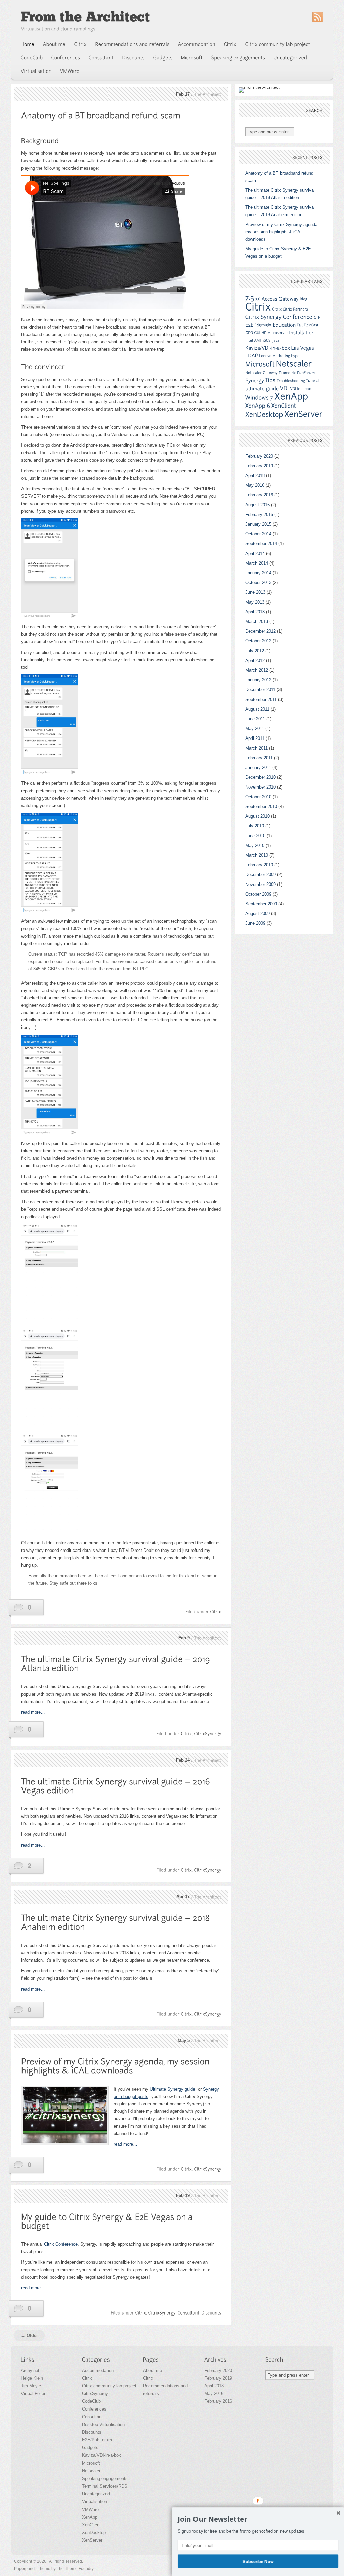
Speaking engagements (105, 2478)
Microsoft (91, 2463)
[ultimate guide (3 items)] (262, 389)
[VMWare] (70, 71)
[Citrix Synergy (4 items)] (264, 317)
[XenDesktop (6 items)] (264, 414)
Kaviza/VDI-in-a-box (101, 2455)
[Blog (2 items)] (304, 299)
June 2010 (255, 836)
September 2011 (261, 699)
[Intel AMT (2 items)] (253, 340)
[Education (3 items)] (284, 325)
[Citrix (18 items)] (258, 307)
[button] (258, 2519)
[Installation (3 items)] (302, 332)
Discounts (92, 2432)
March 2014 (257, 563)
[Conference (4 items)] (298, 317)
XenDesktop (94, 2533)
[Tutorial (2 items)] (313, 381)
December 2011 (260, 690)
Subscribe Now (258, 2561)
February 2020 (259, 456)
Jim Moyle (31, 2386)
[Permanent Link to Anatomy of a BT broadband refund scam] (101, 116)
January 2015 (258, 524)
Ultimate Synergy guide (173, 2089)
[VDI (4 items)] (284, 388)
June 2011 (255, 719)
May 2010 (255, 845)
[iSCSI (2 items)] (267, 340)
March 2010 (257, 855)
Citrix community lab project (109, 2386)
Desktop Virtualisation (103, 2424)
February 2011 (259, 758)
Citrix (87, 2378)
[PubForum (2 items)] (306, 373)
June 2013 (255, 592)
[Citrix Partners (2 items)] (295, 309)
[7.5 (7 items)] (250, 298)
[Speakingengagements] (238, 58)
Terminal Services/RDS (105, 2486)
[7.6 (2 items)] (258, 299)
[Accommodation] (197, 44)
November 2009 (261, 884)
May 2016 (255, 485)
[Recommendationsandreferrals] (133, 44)
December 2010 (261, 777)
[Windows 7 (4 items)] (259, 398)
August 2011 (257, 709)
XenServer (92, 2540)
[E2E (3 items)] (249, 325)
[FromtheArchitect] (85, 17)
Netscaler (91, 2471)
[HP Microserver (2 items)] (275, 333)
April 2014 (255, 553)
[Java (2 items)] (276, 340)
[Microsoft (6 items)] (260, 364)
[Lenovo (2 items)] (265, 356)
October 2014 (258, 534)
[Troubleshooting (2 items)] (291, 381)
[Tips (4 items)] (270, 380)
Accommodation (98, 2370)
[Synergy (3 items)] (255, 380)
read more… (33, 1712)
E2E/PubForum (97, 2440)
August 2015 (257, 505)
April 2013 (255, 612)
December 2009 (261, 875)
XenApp (90, 2517)
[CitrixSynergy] (207, 1734)
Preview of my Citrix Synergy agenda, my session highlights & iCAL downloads (282, 232)
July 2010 (255, 826)
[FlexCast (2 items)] (311, 325)
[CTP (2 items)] (317, 317)
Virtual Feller (33, 2394)
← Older (29, 2335)
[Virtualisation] (36, 71)
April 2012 (255, 660)
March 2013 (257, 622)
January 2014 (258, 573)
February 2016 (259, 495)
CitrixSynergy (95, 2394)
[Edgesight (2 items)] (263, 325)
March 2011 (256, 748)
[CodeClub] (32, 58)
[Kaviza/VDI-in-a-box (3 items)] (268, 348)
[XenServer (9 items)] (304, 414)
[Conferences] (66, 58)
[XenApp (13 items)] (291, 396)
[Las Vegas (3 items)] (303, 348)
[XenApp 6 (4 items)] (258, 406)
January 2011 (258, 768)
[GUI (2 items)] (257, 333)
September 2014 (261, 544)
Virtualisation (95, 2502)
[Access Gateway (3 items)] (280, 299)
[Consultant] (101, 58)
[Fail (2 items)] (300, 325)
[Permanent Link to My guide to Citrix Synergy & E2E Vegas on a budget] (108, 2222)
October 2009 (258, 894)
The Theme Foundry (75, 2569)
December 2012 (261, 631)
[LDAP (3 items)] (252, 356)
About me (153, 2370)
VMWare (90, 2509)
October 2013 (258, 583)
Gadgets (90, 2448)
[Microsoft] (192, 58)
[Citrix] (81, 44)
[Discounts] (134, 58)
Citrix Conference (61, 2244)
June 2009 (255, 923)
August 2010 (257, 816)
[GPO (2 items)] (249, 333)
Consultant (92, 2417)
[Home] (28, 44)
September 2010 (261, 806)
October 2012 (258, 641)
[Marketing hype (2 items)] (286, 356)
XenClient (91, 2525)
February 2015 (259, 514)
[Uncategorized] (291, 58)
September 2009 (261, 904)
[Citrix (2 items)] (277, 309)
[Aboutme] (54, 44)
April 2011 (255, 738)
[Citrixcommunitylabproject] (278, 44)
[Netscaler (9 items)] (294, 364)
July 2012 (255, 651)
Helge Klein (32, 2378)
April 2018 (255, 475)
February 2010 (259, 865)
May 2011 (255, 729)
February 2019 (259, 466)
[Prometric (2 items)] (287, 373)
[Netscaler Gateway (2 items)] (262, 373)
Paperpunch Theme (32, 2569)
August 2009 (257, 914)
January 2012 (258, 680)
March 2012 (257, 670)
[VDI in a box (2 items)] (300, 389)
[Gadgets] (163, 58)
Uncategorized (96, 2494)
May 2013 (255, 602)
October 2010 (258, 797)
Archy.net (30, 2370)
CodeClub (91, 2401)
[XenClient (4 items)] (284, 406)
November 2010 (261, 787)
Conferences (94, 2409)
